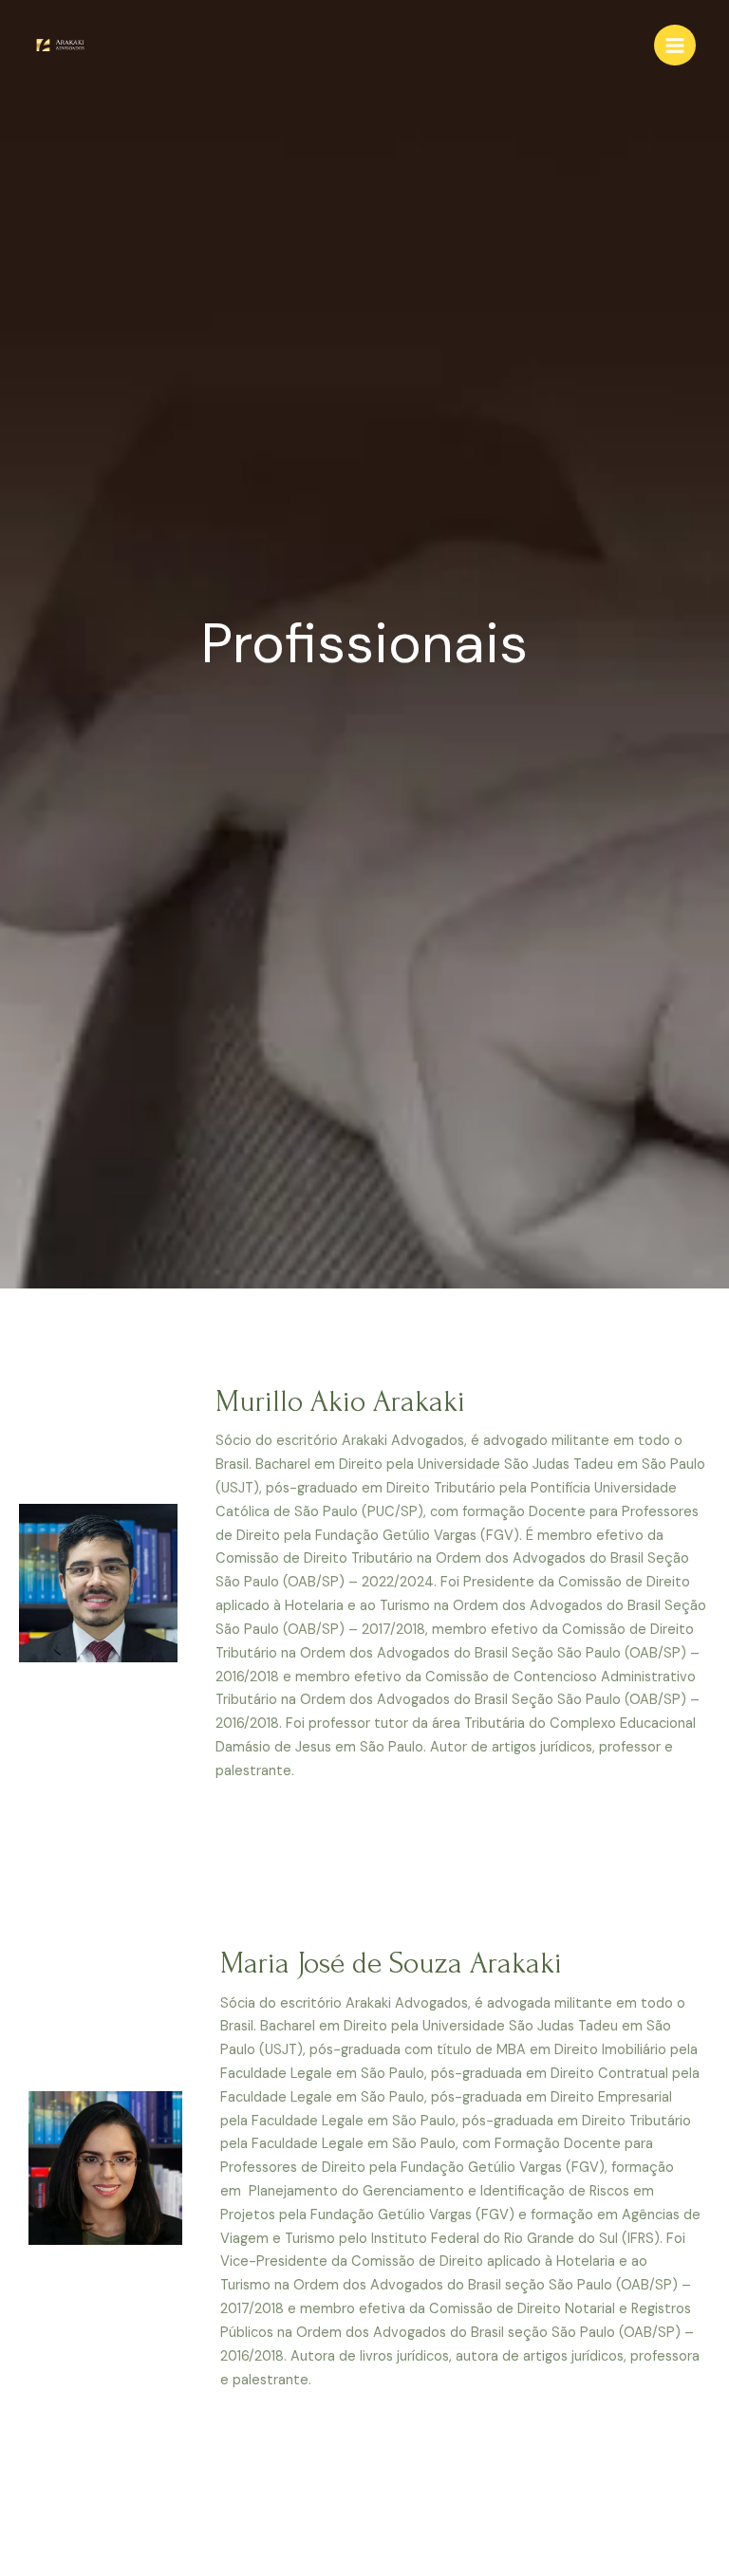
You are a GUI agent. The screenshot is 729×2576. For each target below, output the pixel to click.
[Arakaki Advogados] (62, 45)
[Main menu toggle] (675, 46)
